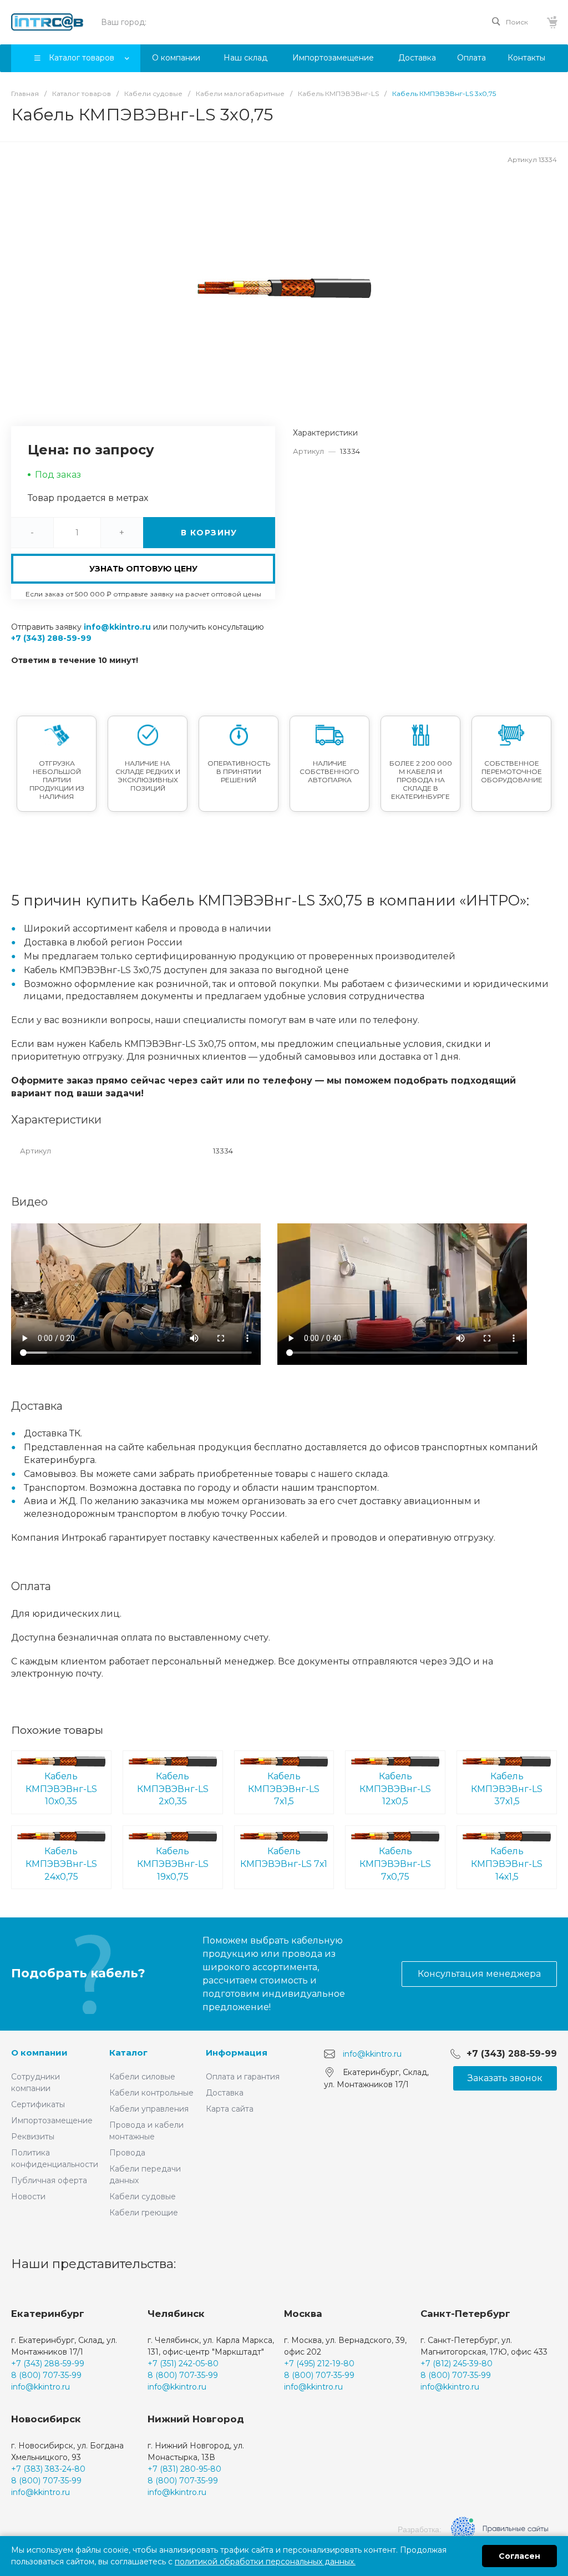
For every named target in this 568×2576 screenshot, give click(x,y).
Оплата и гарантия (243, 2077)
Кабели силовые (142, 2077)
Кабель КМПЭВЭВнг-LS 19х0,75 (173, 1864)
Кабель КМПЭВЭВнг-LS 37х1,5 (507, 1789)
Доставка (225, 2093)
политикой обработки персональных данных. (265, 2562)
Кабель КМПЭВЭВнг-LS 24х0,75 (61, 1864)
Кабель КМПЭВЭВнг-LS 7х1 (284, 1858)
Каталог (128, 2053)
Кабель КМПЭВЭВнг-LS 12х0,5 (395, 1789)
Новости (28, 2197)
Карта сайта (230, 2109)
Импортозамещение (52, 2120)
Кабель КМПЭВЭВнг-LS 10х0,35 (61, 1789)
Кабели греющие (144, 2213)
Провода (127, 2153)
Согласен (519, 2556)
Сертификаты (38, 2104)
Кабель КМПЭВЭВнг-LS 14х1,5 (507, 1864)
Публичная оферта (49, 2180)
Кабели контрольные (151, 2093)
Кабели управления (149, 2109)
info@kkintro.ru (117, 627)
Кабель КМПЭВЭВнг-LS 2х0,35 (173, 1789)
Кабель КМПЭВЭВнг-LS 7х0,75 (395, 1864)
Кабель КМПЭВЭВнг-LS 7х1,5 (284, 1789)
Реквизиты (33, 2137)
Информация (237, 2053)
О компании (39, 2053)
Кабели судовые (143, 2197)
